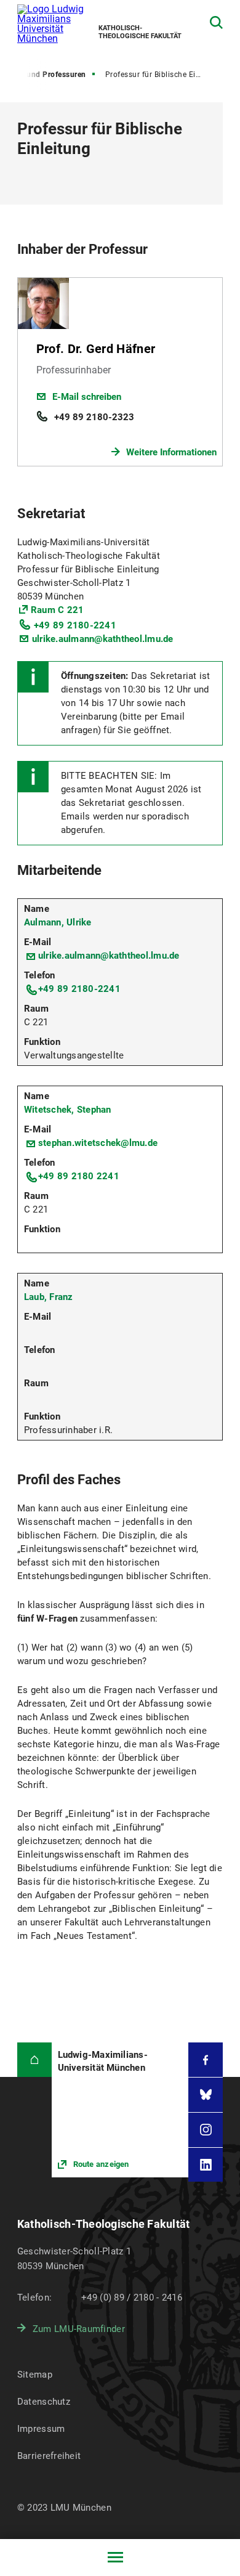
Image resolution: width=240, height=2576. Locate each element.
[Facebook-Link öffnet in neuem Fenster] (206, 2060)
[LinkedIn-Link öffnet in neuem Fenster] (206, 2165)
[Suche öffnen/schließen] (216, 22)
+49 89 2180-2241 (75, 625)
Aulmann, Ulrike (58, 922)
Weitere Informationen (171, 452)
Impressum (41, 2429)
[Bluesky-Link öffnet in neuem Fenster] (206, 2095)
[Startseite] (34, 2060)
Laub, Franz (49, 1297)
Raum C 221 (58, 610)
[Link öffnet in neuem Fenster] (120, 2110)
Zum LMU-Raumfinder (79, 2329)
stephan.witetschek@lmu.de (98, 1143)
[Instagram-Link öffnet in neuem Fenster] (206, 2130)
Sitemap (35, 2375)
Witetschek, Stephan (68, 1110)
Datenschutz (44, 2402)
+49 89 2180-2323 (94, 417)
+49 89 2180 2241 (79, 1176)
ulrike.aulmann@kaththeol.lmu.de (103, 639)
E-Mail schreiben (87, 397)
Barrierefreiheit (49, 2456)
